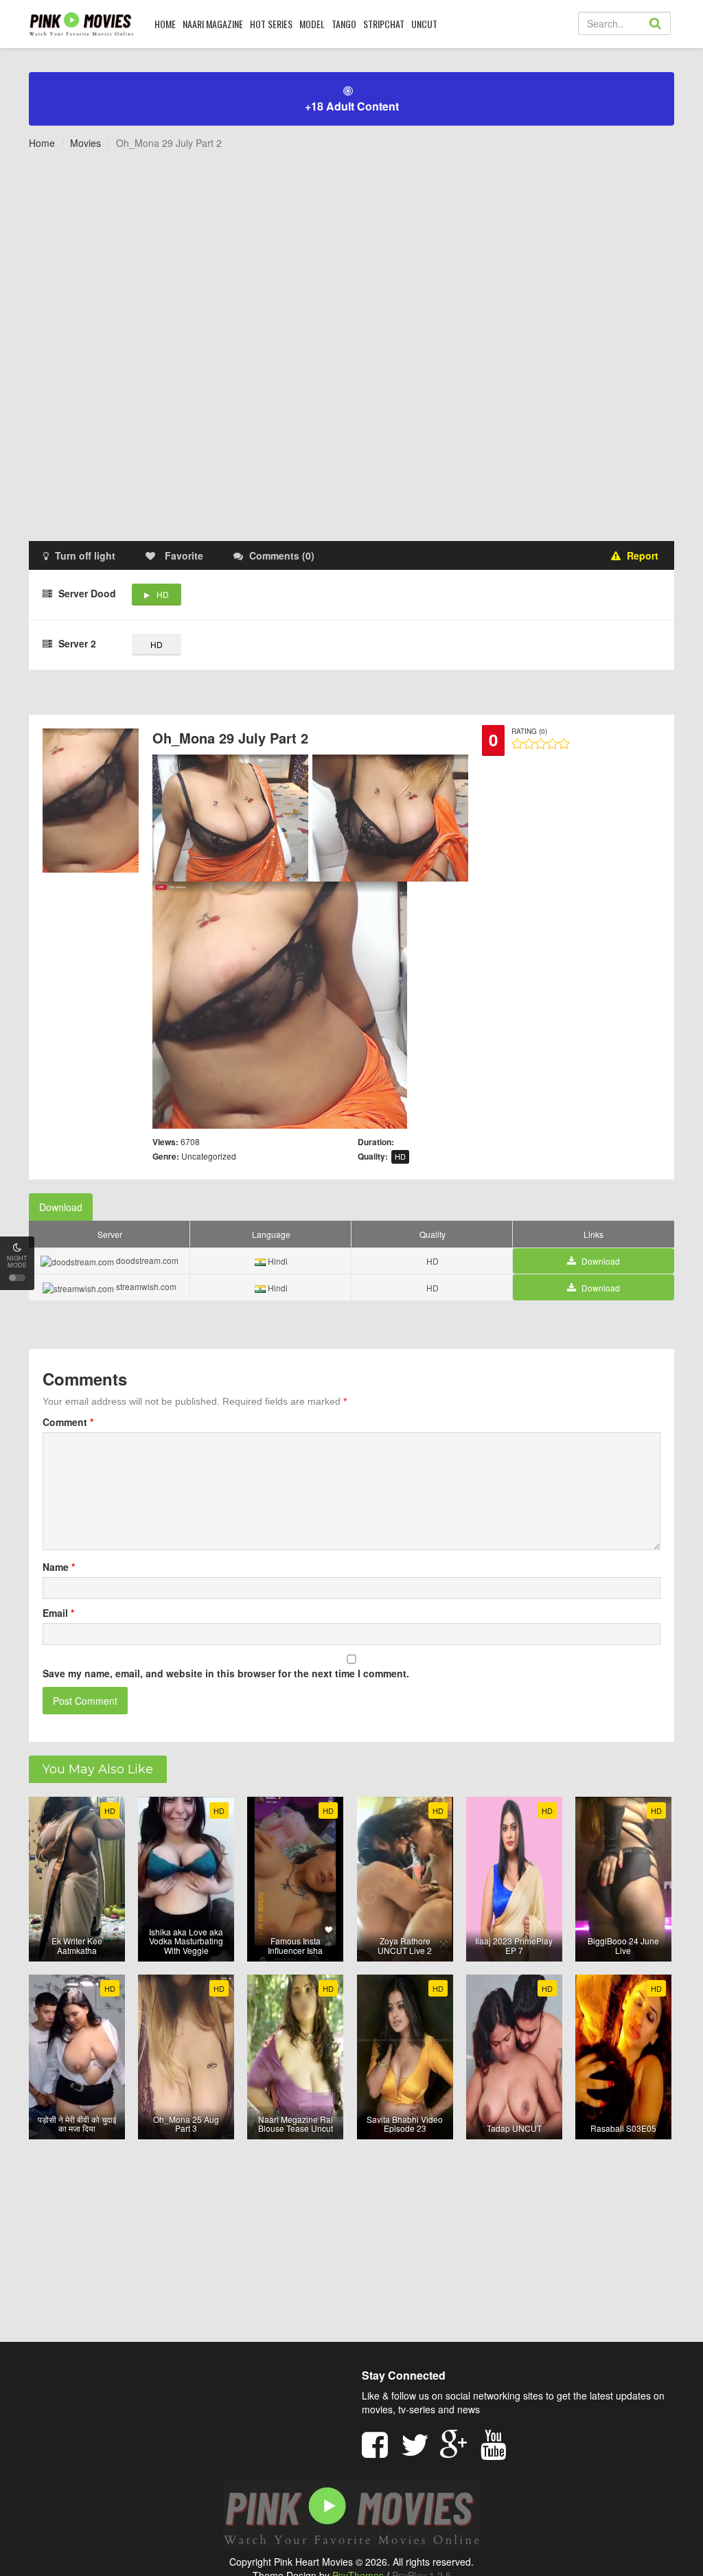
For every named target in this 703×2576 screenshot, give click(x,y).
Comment (68, 1422)
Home (42, 143)
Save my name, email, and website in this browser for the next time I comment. (226, 1673)
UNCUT (424, 24)
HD (163, 594)
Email (58, 1613)
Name (59, 1567)
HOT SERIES (271, 24)
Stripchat (384, 24)
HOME (165, 24)
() (282, 555)
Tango (344, 24)
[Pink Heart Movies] (81, 23)
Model (312, 24)
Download (61, 1207)
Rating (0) (529, 731)
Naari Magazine (213, 24)
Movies (85, 143)
